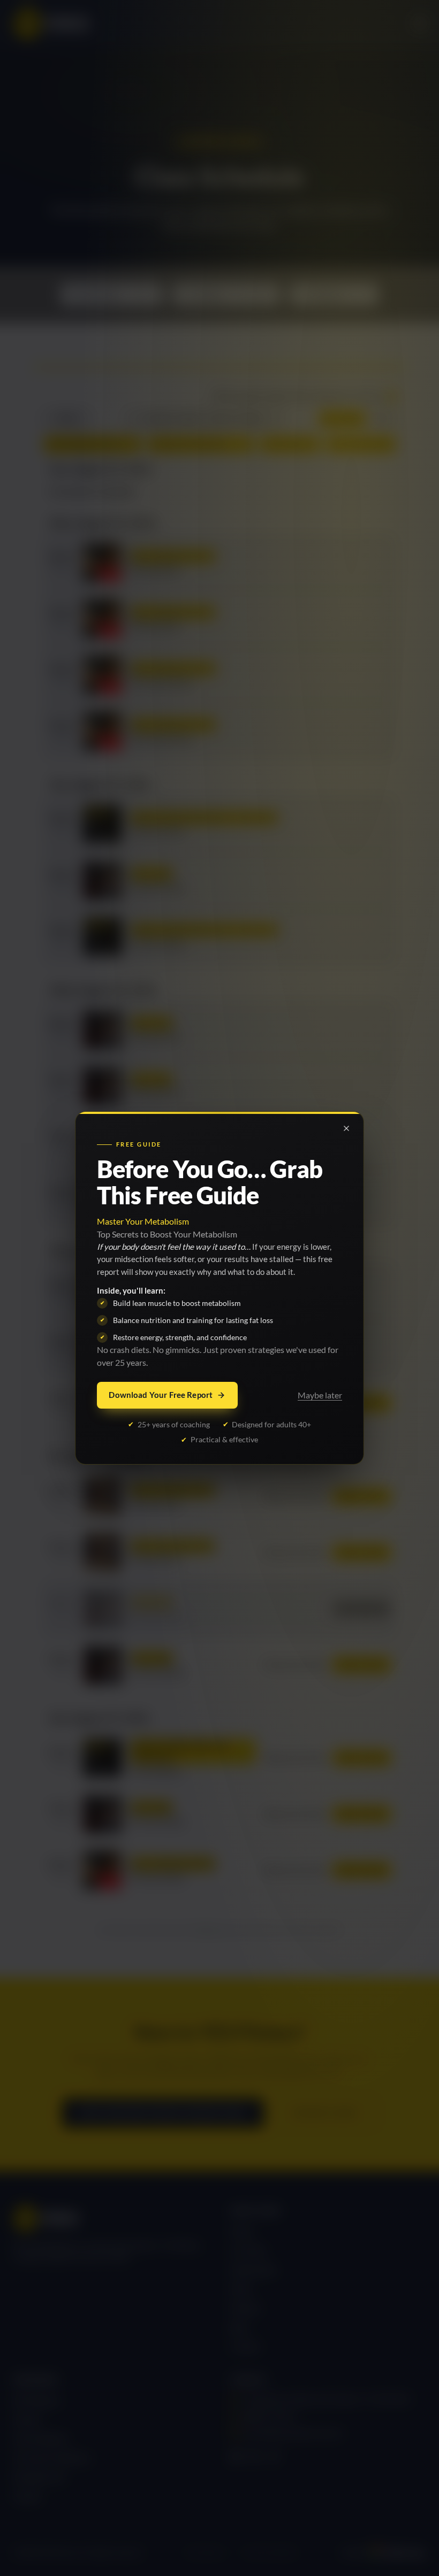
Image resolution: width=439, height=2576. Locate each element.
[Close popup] (346, 1128)
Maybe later (320, 1395)
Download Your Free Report (161, 1395)
